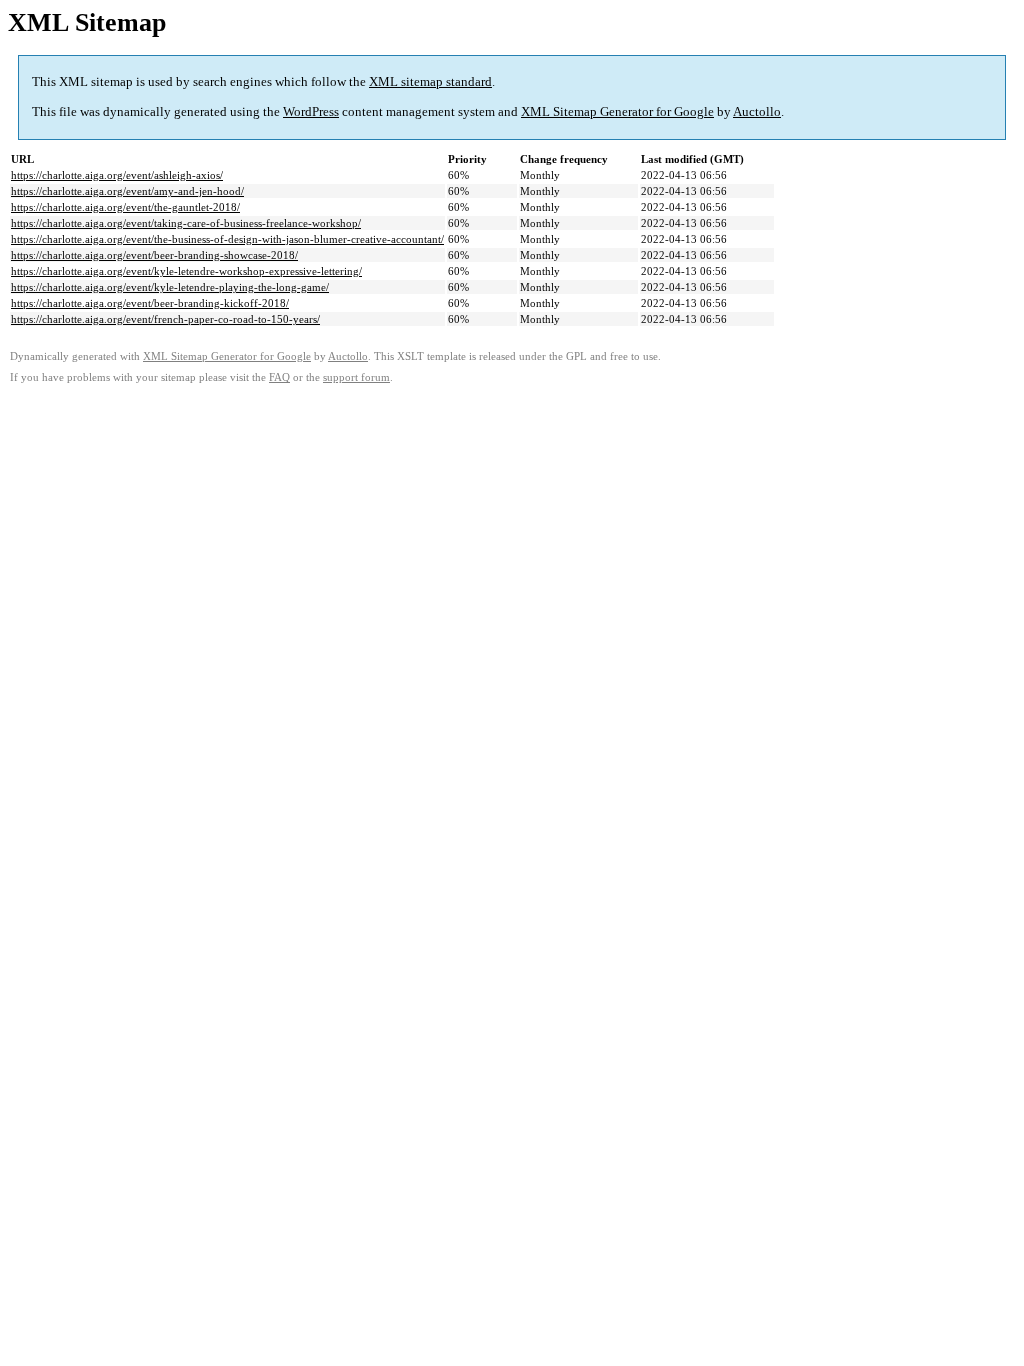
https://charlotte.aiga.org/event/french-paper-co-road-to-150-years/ (165, 319)
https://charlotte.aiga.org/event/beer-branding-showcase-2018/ (154, 255)
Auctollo (757, 111)
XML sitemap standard (430, 81)
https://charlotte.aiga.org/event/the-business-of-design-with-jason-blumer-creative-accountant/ (227, 239)
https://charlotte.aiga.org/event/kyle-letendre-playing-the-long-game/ (170, 287)
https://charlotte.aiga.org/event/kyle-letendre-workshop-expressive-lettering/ (186, 271)
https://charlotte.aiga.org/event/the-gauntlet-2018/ (125, 207)
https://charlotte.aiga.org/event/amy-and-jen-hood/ (127, 191)
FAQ (279, 377)
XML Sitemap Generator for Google (617, 111)
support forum (356, 377)
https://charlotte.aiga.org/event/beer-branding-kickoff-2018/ (150, 303)
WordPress (311, 111)
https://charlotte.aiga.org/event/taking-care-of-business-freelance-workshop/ (186, 223)
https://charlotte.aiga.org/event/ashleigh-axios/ (117, 175)
